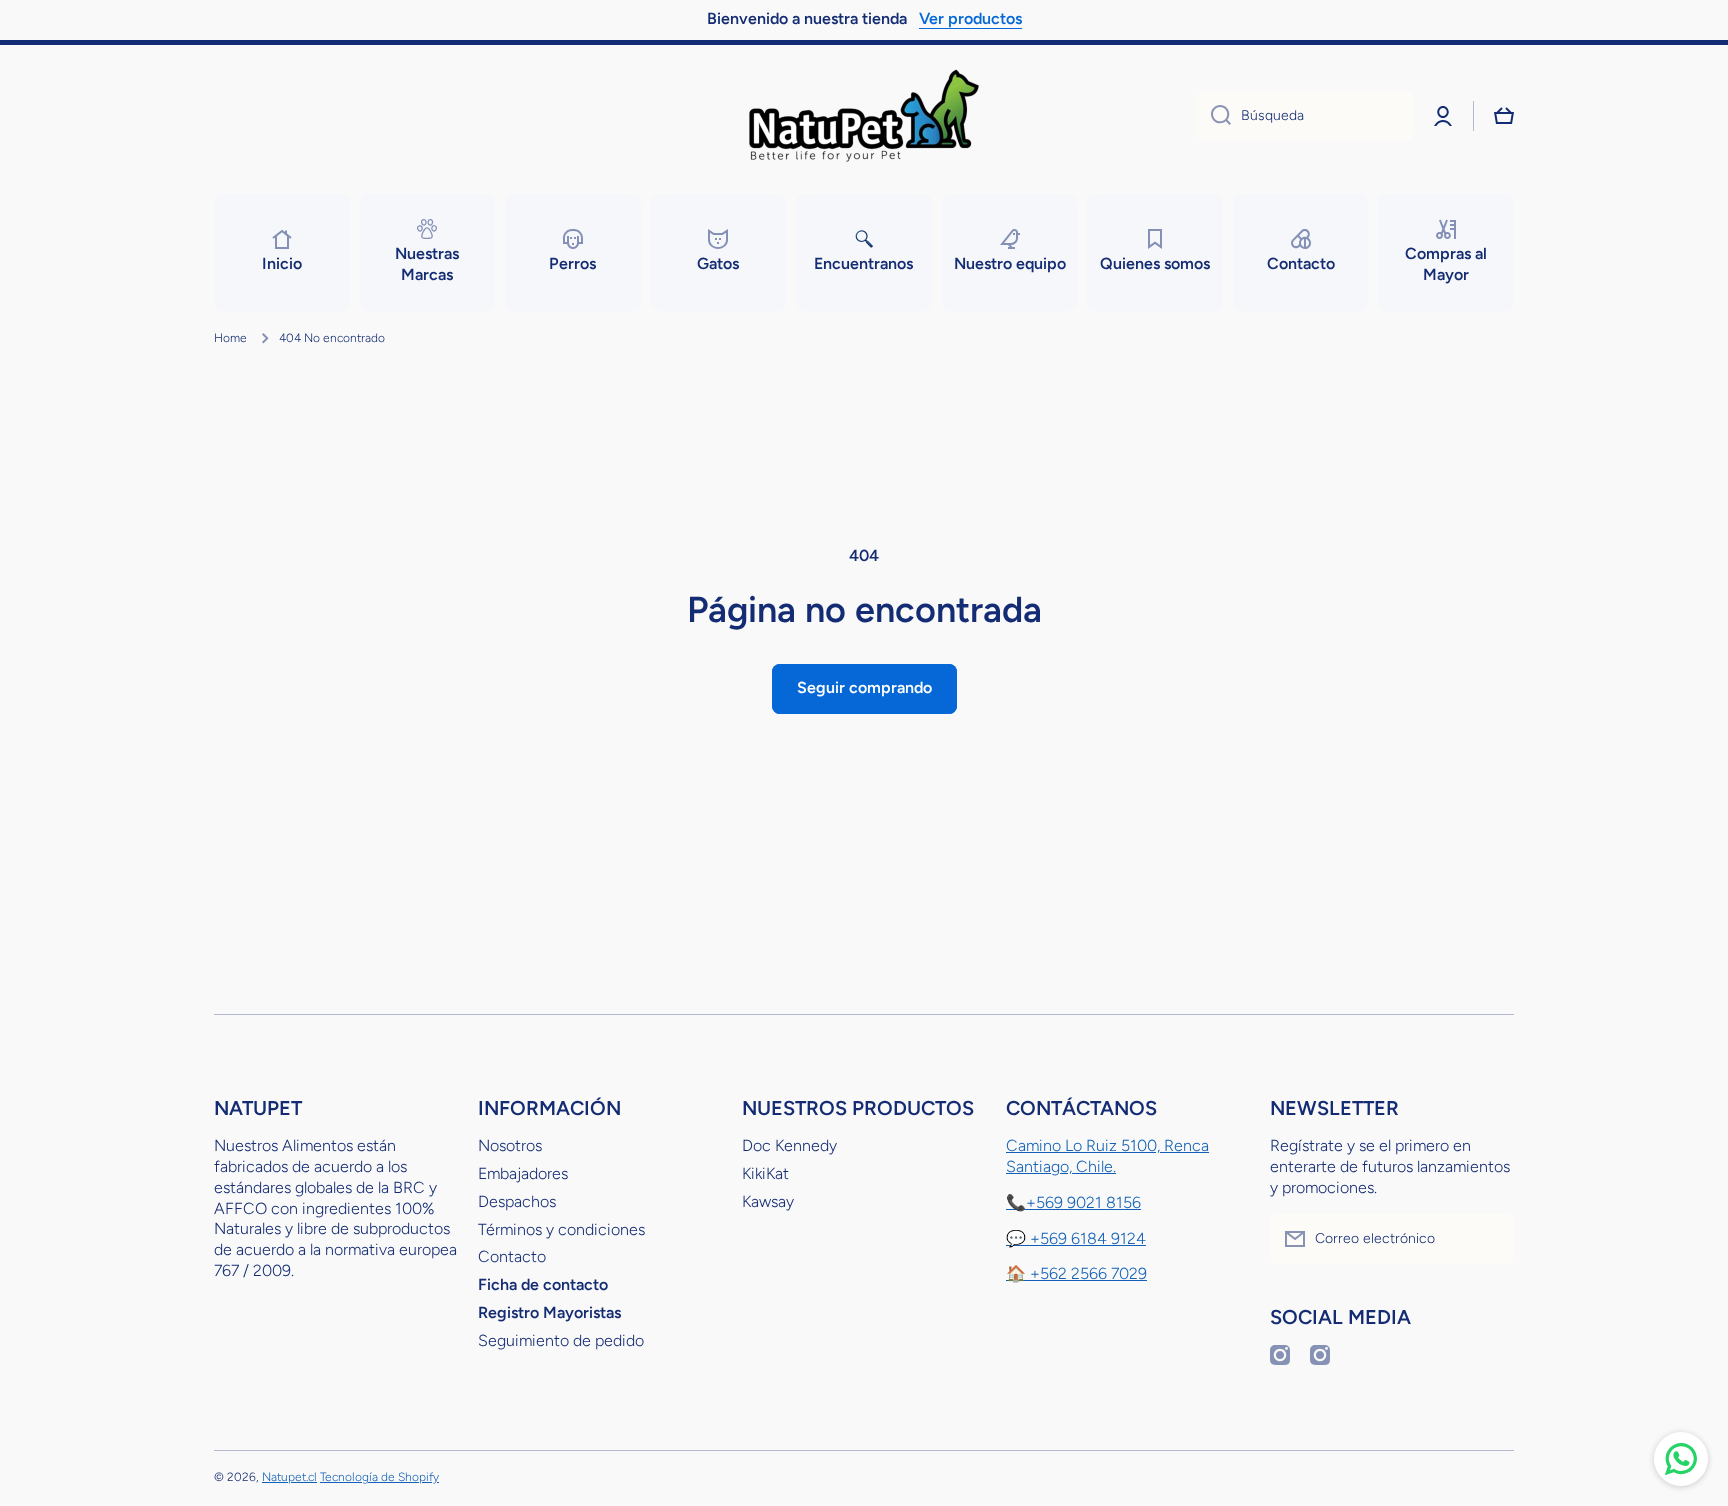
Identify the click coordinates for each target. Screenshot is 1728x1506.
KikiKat (765, 1173)
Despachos (517, 1201)
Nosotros (510, 1145)
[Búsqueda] (1213, 116)
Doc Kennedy (789, 1145)
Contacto (512, 1256)
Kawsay (768, 1201)
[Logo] (864, 115)
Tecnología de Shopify (379, 1477)
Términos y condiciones (561, 1229)
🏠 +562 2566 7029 (1076, 1273)
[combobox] (1304, 116)
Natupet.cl (289, 1477)
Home (230, 338)
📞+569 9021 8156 (1073, 1202)
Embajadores (523, 1173)
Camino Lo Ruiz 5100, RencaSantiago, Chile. (1107, 1156)
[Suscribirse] (1489, 1239)
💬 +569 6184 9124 (1076, 1238)
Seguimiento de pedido (561, 1340)
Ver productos (970, 18)
